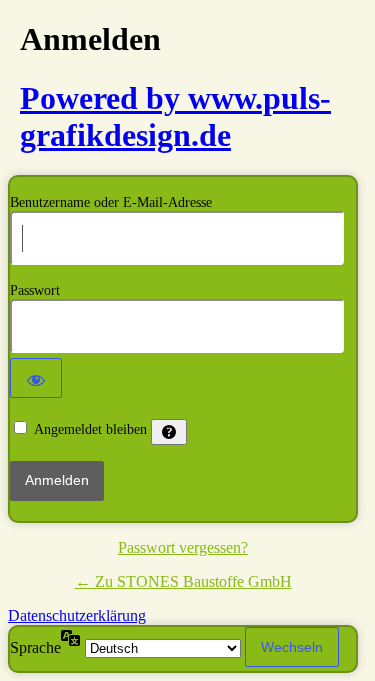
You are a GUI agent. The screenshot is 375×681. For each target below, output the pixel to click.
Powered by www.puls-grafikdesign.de (175, 116)
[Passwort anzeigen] (36, 378)
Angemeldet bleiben (90, 429)
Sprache (35, 647)
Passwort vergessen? (183, 547)
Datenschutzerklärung (77, 615)
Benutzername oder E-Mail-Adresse (111, 202)
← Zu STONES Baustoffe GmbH (183, 581)
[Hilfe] (169, 432)
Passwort (35, 290)
